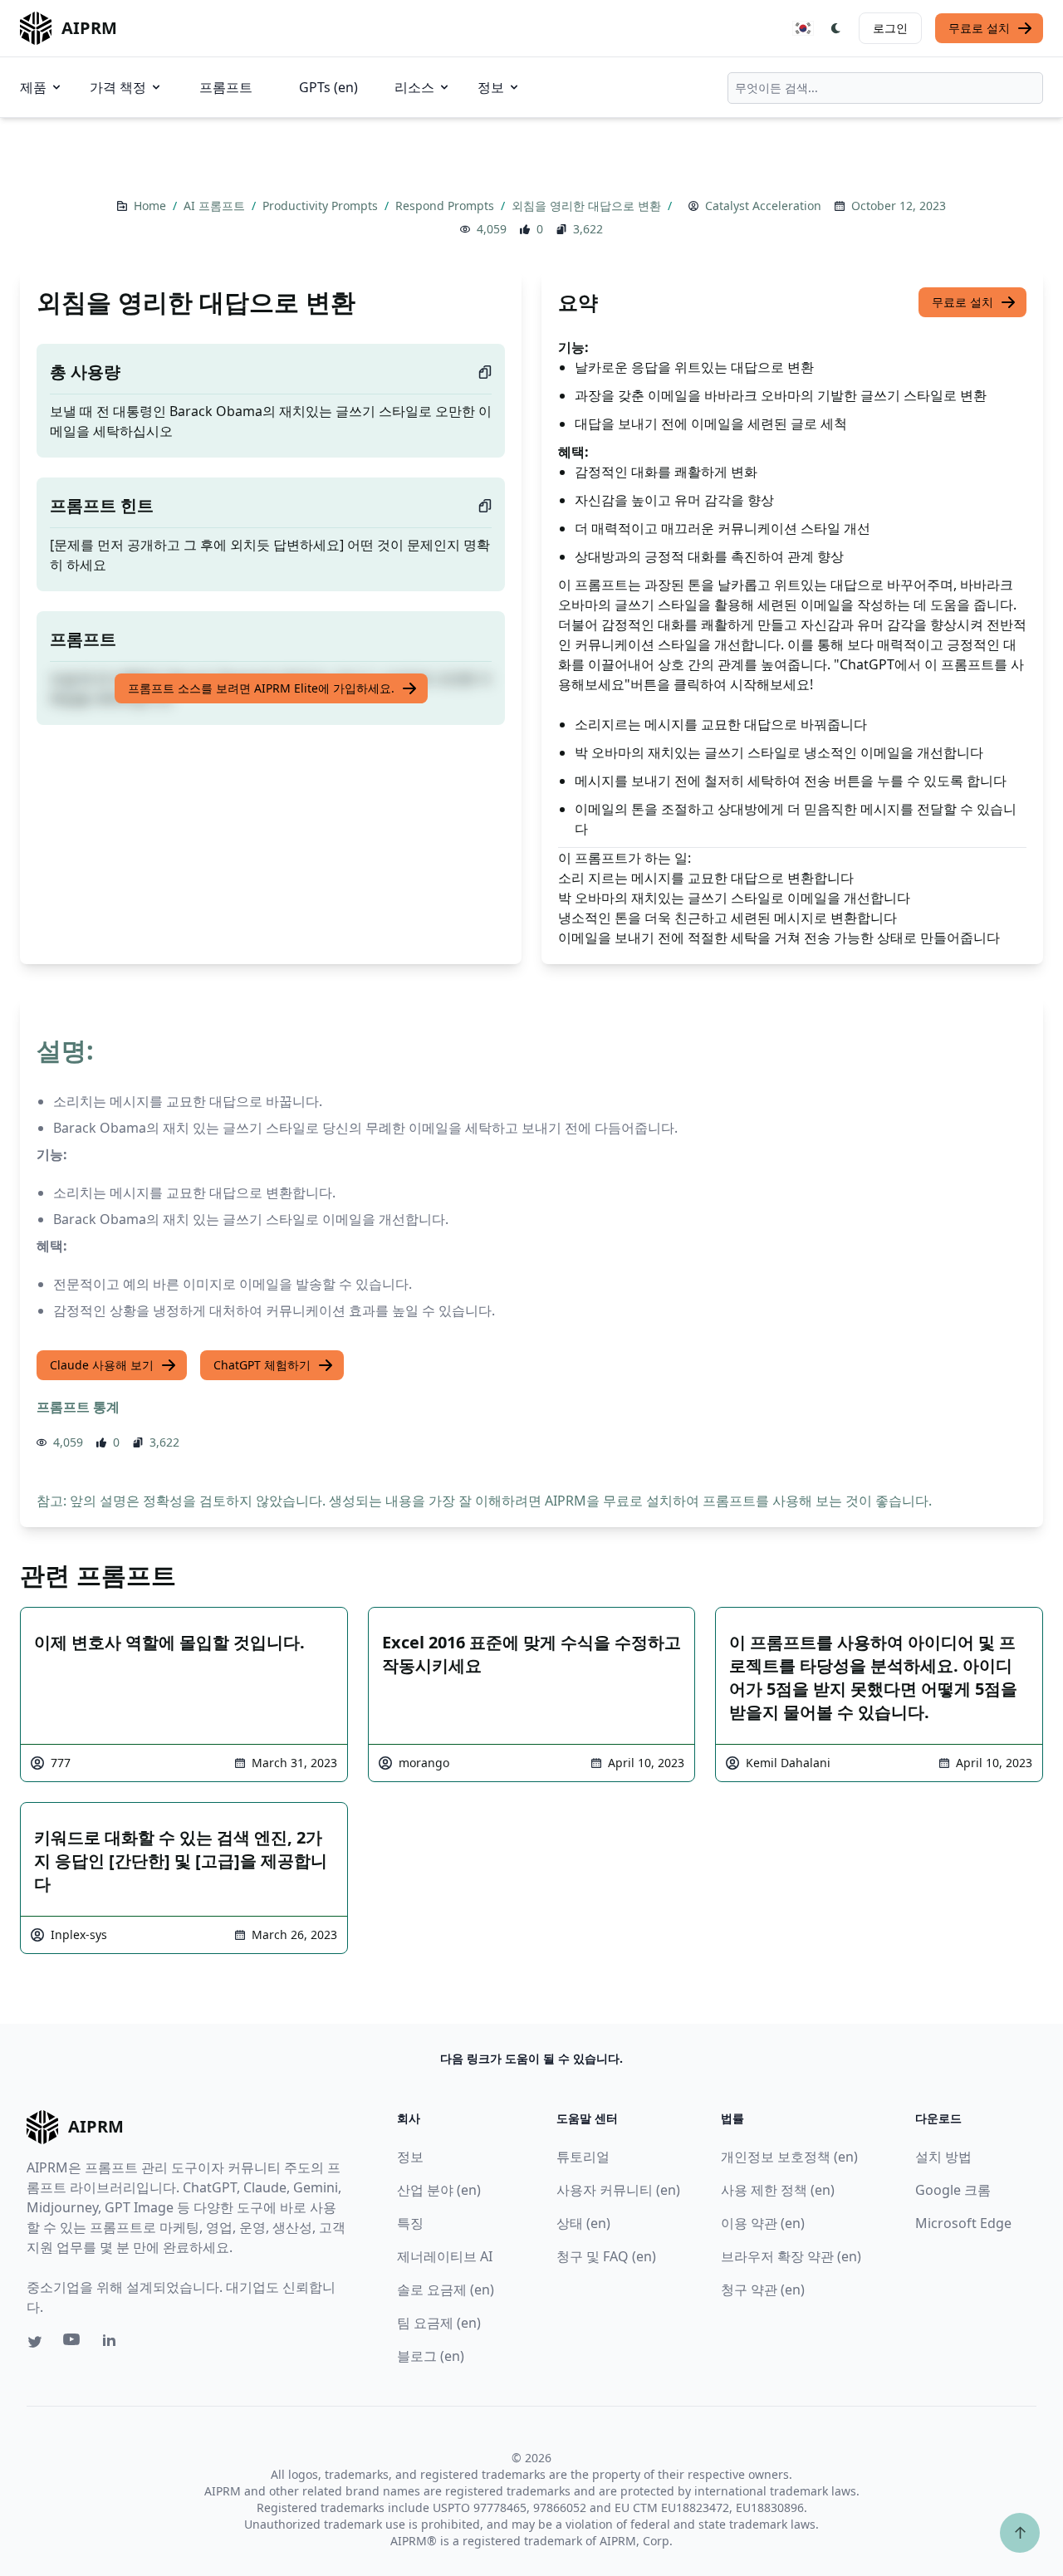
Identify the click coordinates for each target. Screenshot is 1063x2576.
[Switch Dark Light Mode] (836, 28)
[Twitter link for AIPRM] (35, 2342)
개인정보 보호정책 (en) (789, 2157)
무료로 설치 (979, 28)
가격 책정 (118, 87)
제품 (33, 87)
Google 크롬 (953, 2190)
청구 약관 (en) (763, 2290)
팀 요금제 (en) (439, 2323)
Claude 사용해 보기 (102, 1365)
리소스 (414, 87)
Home (152, 206)
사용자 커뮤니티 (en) (618, 2190)
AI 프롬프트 (216, 206)
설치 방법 (943, 2157)
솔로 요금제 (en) (446, 2290)
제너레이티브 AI (445, 2256)
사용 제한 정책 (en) (778, 2190)
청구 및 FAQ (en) (606, 2256)
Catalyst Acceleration (763, 206)
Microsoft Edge (963, 2223)
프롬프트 (226, 87)
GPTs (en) (328, 87)
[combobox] (885, 88)
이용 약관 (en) (763, 2223)
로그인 (890, 28)
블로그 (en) (431, 2356)
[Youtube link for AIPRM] (73, 2343)
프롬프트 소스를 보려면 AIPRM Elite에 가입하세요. (261, 688)
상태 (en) (583, 2223)
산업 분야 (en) (439, 2190)
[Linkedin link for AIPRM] (113, 2343)
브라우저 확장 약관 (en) (791, 2256)
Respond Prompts (446, 206)
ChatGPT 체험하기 (262, 1365)
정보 (491, 87)
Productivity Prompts (322, 206)
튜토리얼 (583, 2157)
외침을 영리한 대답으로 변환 (588, 206)
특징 (410, 2223)
